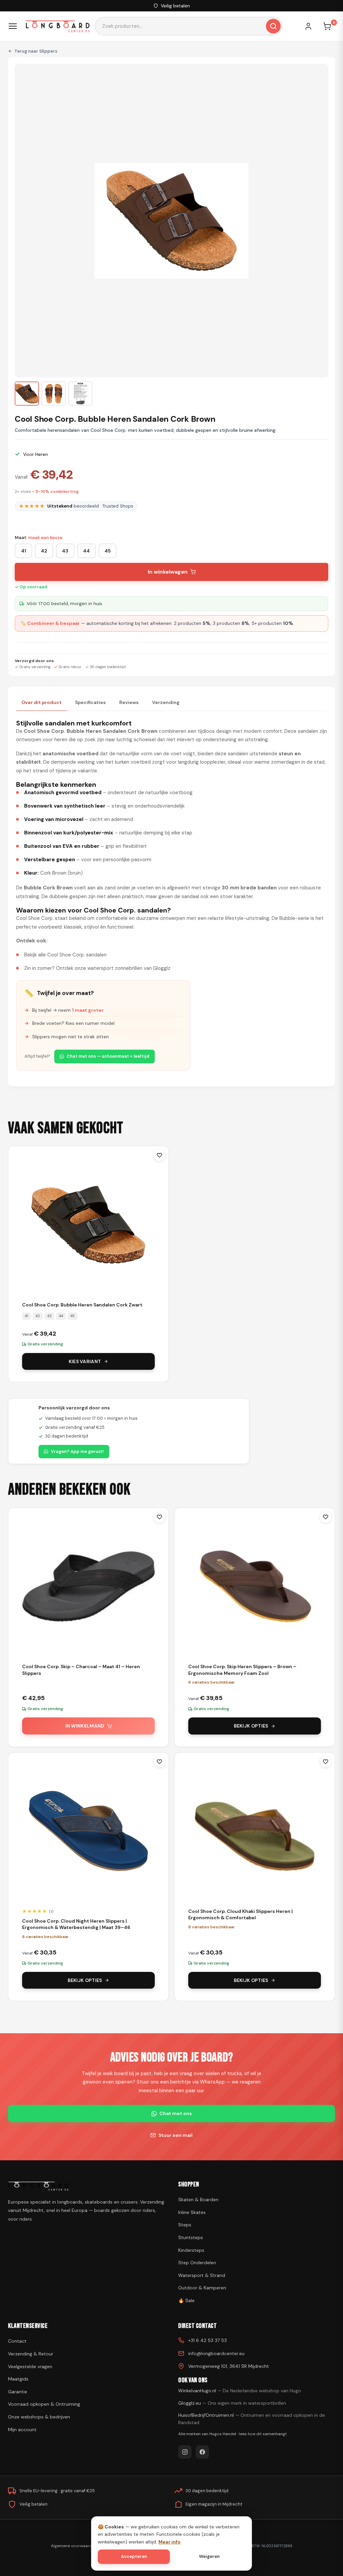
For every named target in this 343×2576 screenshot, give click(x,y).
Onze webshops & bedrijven (39, 2417)
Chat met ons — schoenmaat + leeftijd (108, 1056)
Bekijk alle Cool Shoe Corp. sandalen (65, 955)
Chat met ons (176, 2113)
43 (65, 551)
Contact (17, 2341)
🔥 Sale (186, 2300)
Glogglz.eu (232, 2403)
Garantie (18, 2392)
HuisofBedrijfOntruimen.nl (252, 2419)
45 (108, 551)
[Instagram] (185, 2452)
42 (44, 551)
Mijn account (22, 2429)
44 (86, 551)
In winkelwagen (168, 572)
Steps (185, 2225)
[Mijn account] (312, 26)
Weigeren (209, 2556)
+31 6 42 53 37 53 (208, 2340)
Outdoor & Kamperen (202, 2288)
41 (24, 551)
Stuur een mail (176, 2135)
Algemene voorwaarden (74, 2546)
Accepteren (134, 2556)
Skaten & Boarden (198, 2200)
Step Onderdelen (197, 2263)
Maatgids (18, 2379)
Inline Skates (192, 2212)
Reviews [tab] (129, 702)
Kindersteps (191, 2250)
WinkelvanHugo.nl (240, 2391)
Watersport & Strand (202, 2275)
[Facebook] (202, 2452)
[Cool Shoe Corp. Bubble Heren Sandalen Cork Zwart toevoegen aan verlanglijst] (159, 1155)
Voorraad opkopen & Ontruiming (44, 2404)
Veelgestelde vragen (30, 2366)
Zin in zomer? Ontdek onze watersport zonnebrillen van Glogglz (97, 968)
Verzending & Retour (31, 2354)
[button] (27, 394)
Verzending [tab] (166, 702)
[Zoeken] (273, 26)
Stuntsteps (191, 2237)
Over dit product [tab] (42, 702)
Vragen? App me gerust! (77, 1451)
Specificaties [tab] (90, 702)
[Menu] (13, 26)
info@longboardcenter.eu (216, 2353)
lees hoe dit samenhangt (263, 2434)
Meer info (169, 2542)
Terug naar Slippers (36, 51)
